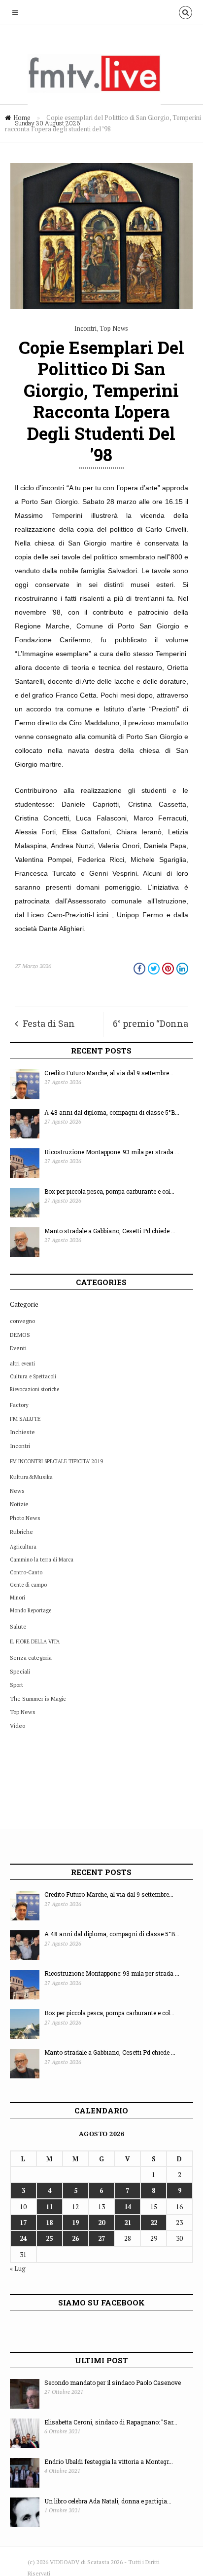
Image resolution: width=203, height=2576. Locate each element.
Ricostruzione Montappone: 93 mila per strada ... (112, 1152)
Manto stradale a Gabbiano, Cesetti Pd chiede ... (110, 1231)
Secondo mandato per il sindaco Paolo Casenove (113, 2382)
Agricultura (23, 1547)
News (17, 1491)
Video (17, 1726)
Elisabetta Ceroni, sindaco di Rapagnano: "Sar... (111, 2422)
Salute (18, 1626)
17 (23, 2223)
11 (49, 2207)
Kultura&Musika (31, 1477)
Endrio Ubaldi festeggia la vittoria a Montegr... (109, 2461)
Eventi (18, 1348)
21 (128, 2223)
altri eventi (22, 1364)
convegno (22, 1321)
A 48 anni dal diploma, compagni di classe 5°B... (112, 1112)
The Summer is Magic (38, 1698)
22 (154, 2223)
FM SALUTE (25, 1419)
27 (101, 2238)
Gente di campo (28, 1585)
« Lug (18, 2268)
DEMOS (20, 1335)
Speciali (20, 1671)
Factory (19, 1405)
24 (23, 2238)
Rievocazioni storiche (34, 1389)
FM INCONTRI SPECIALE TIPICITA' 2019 (56, 1461)
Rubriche (21, 1532)
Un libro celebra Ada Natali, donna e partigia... (108, 2501)
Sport (17, 1685)
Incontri (85, 328)
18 (49, 2223)
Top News (114, 328)
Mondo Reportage (31, 1610)
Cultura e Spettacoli (33, 1376)
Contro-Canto (26, 1572)
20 (101, 2223)
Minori (17, 1598)
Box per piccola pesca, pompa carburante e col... (109, 1191)
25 (49, 2238)
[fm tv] (101, 78)
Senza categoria (31, 1658)
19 (75, 2223)
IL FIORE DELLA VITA (35, 1641)
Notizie (19, 1504)
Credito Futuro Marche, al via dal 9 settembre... (109, 1073)
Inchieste (22, 1432)
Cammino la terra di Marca (42, 1560)
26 (75, 2238)
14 (128, 2207)
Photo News (25, 1518)
